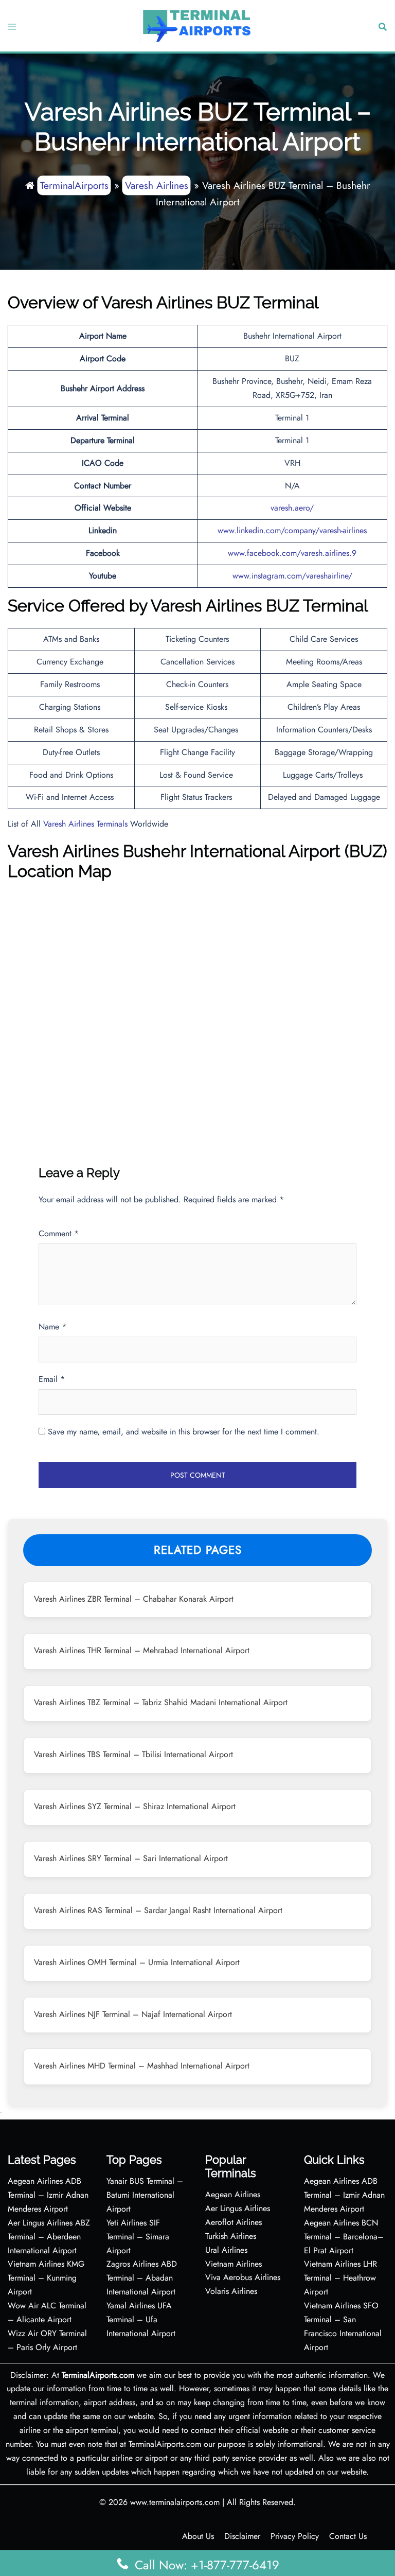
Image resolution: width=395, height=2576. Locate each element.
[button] (382, 26)
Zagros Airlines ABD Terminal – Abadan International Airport (142, 2278)
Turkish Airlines (231, 2236)
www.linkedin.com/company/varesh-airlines (292, 530)
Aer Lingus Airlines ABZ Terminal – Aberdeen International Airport (49, 2237)
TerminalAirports (74, 185)
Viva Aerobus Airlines (243, 2277)
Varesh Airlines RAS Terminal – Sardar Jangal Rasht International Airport (158, 1910)
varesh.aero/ (292, 508)
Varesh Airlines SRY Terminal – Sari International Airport (131, 1858)
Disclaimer (242, 2536)
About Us (198, 2536)
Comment (59, 1233)
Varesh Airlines (157, 185)
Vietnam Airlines (234, 2264)
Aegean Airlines (233, 2194)
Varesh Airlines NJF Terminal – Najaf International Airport (133, 2014)
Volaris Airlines (231, 2291)
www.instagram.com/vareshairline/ (292, 576)
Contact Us (348, 2536)
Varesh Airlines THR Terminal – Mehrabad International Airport (142, 1650)
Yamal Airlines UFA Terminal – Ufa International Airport (141, 2319)
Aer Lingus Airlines (238, 2208)
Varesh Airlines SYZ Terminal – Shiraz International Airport (135, 1806)
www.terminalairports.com (175, 2502)
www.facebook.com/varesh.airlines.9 (292, 553)
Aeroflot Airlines (234, 2222)
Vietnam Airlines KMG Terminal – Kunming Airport (46, 2278)
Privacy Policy (295, 2536)
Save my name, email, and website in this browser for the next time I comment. (184, 1432)
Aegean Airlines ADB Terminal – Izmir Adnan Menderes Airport (48, 2195)
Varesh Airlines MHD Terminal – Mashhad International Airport (142, 2066)
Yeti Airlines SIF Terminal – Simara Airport (138, 2237)
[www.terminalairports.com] (196, 25)
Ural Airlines (226, 2250)
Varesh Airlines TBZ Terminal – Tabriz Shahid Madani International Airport (161, 1702)
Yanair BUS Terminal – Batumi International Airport (145, 2195)
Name (52, 1327)
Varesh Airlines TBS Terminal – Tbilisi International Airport (133, 1754)
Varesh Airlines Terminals (85, 824)
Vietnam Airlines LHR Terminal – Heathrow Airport (340, 2278)
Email (52, 1379)
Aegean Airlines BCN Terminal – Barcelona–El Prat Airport (344, 2237)
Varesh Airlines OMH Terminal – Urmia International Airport (137, 1962)
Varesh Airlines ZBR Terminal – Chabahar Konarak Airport (134, 1599)
